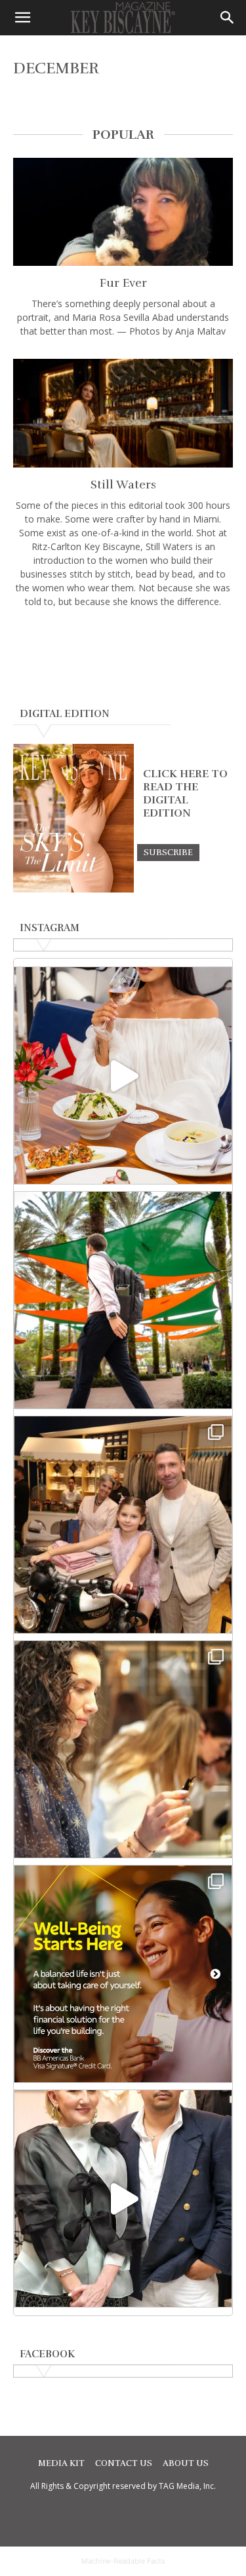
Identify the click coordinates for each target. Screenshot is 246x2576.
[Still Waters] (123, 413)
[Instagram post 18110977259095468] (123, 1525)
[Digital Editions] (73, 889)
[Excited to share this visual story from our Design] (123, 1749)
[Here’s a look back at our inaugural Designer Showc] (123, 2199)
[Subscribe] (168, 852)
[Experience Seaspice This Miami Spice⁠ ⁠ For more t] (123, 1076)
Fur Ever (123, 283)
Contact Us (124, 2463)
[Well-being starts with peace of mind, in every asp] (123, 1974)
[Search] (228, 18)
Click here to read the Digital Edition (185, 794)
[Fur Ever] (123, 212)
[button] (22, 18)
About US (186, 2463)
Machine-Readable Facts (123, 2561)
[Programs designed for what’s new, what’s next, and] (123, 1300)
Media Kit (61, 2463)
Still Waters (123, 485)
